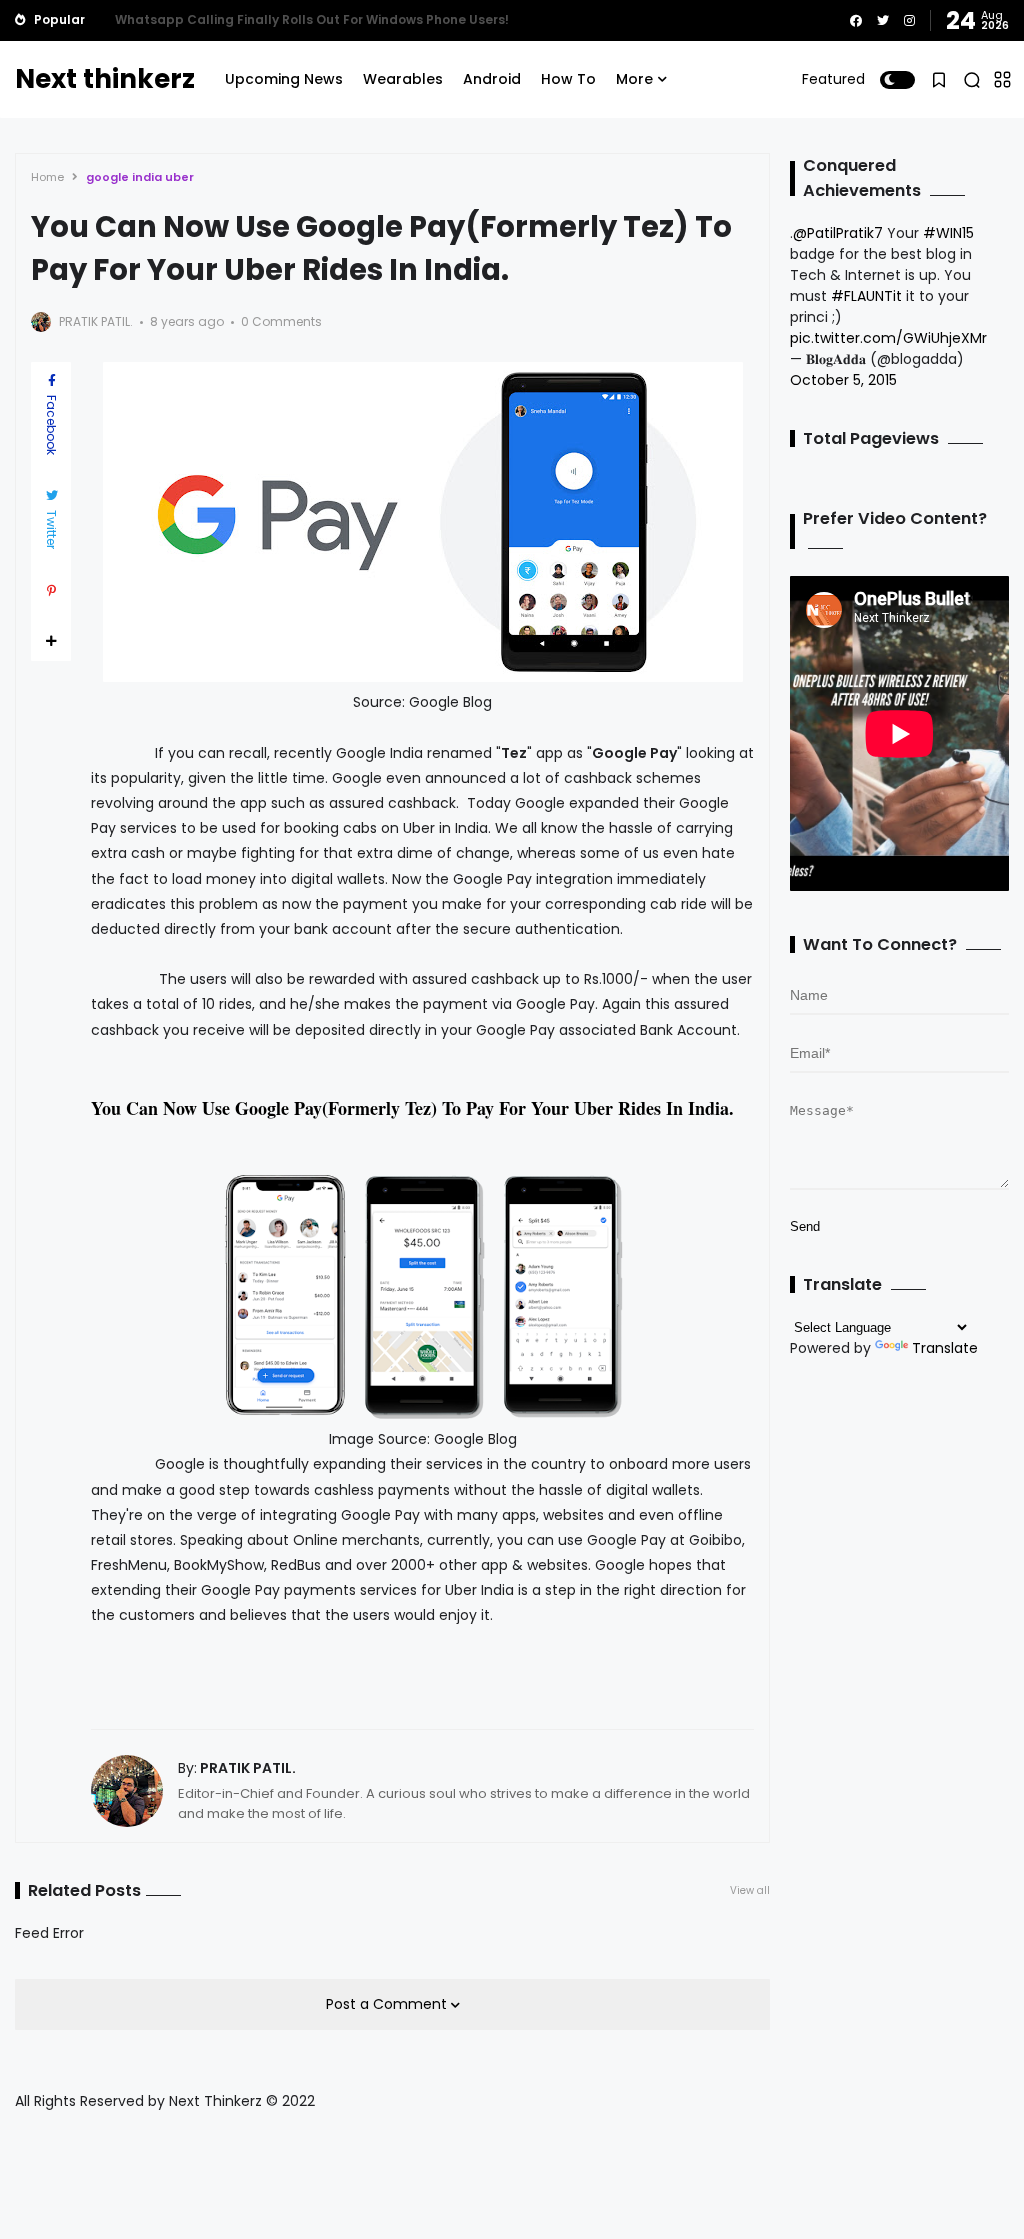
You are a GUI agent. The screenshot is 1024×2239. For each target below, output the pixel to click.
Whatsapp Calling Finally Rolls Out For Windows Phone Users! (312, 19)
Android (492, 79)
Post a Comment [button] (388, 2004)
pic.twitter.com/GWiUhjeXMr (888, 338)
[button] (897, 80)
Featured (833, 79)
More (634, 79)
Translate (945, 1348)
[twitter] (883, 20)
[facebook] (856, 20)
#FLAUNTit (866, 296)
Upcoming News (284, 79)
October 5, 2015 (843, 380)
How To (568, 79)
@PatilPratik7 (838, 233)
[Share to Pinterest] (51, 591)
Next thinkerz (105, 79)
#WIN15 (948, 233)
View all (750, 1890)
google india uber (140, 177)
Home (47, 177)
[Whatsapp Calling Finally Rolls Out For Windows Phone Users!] (100, 20)
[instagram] (909, 20)
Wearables (403, 79)
